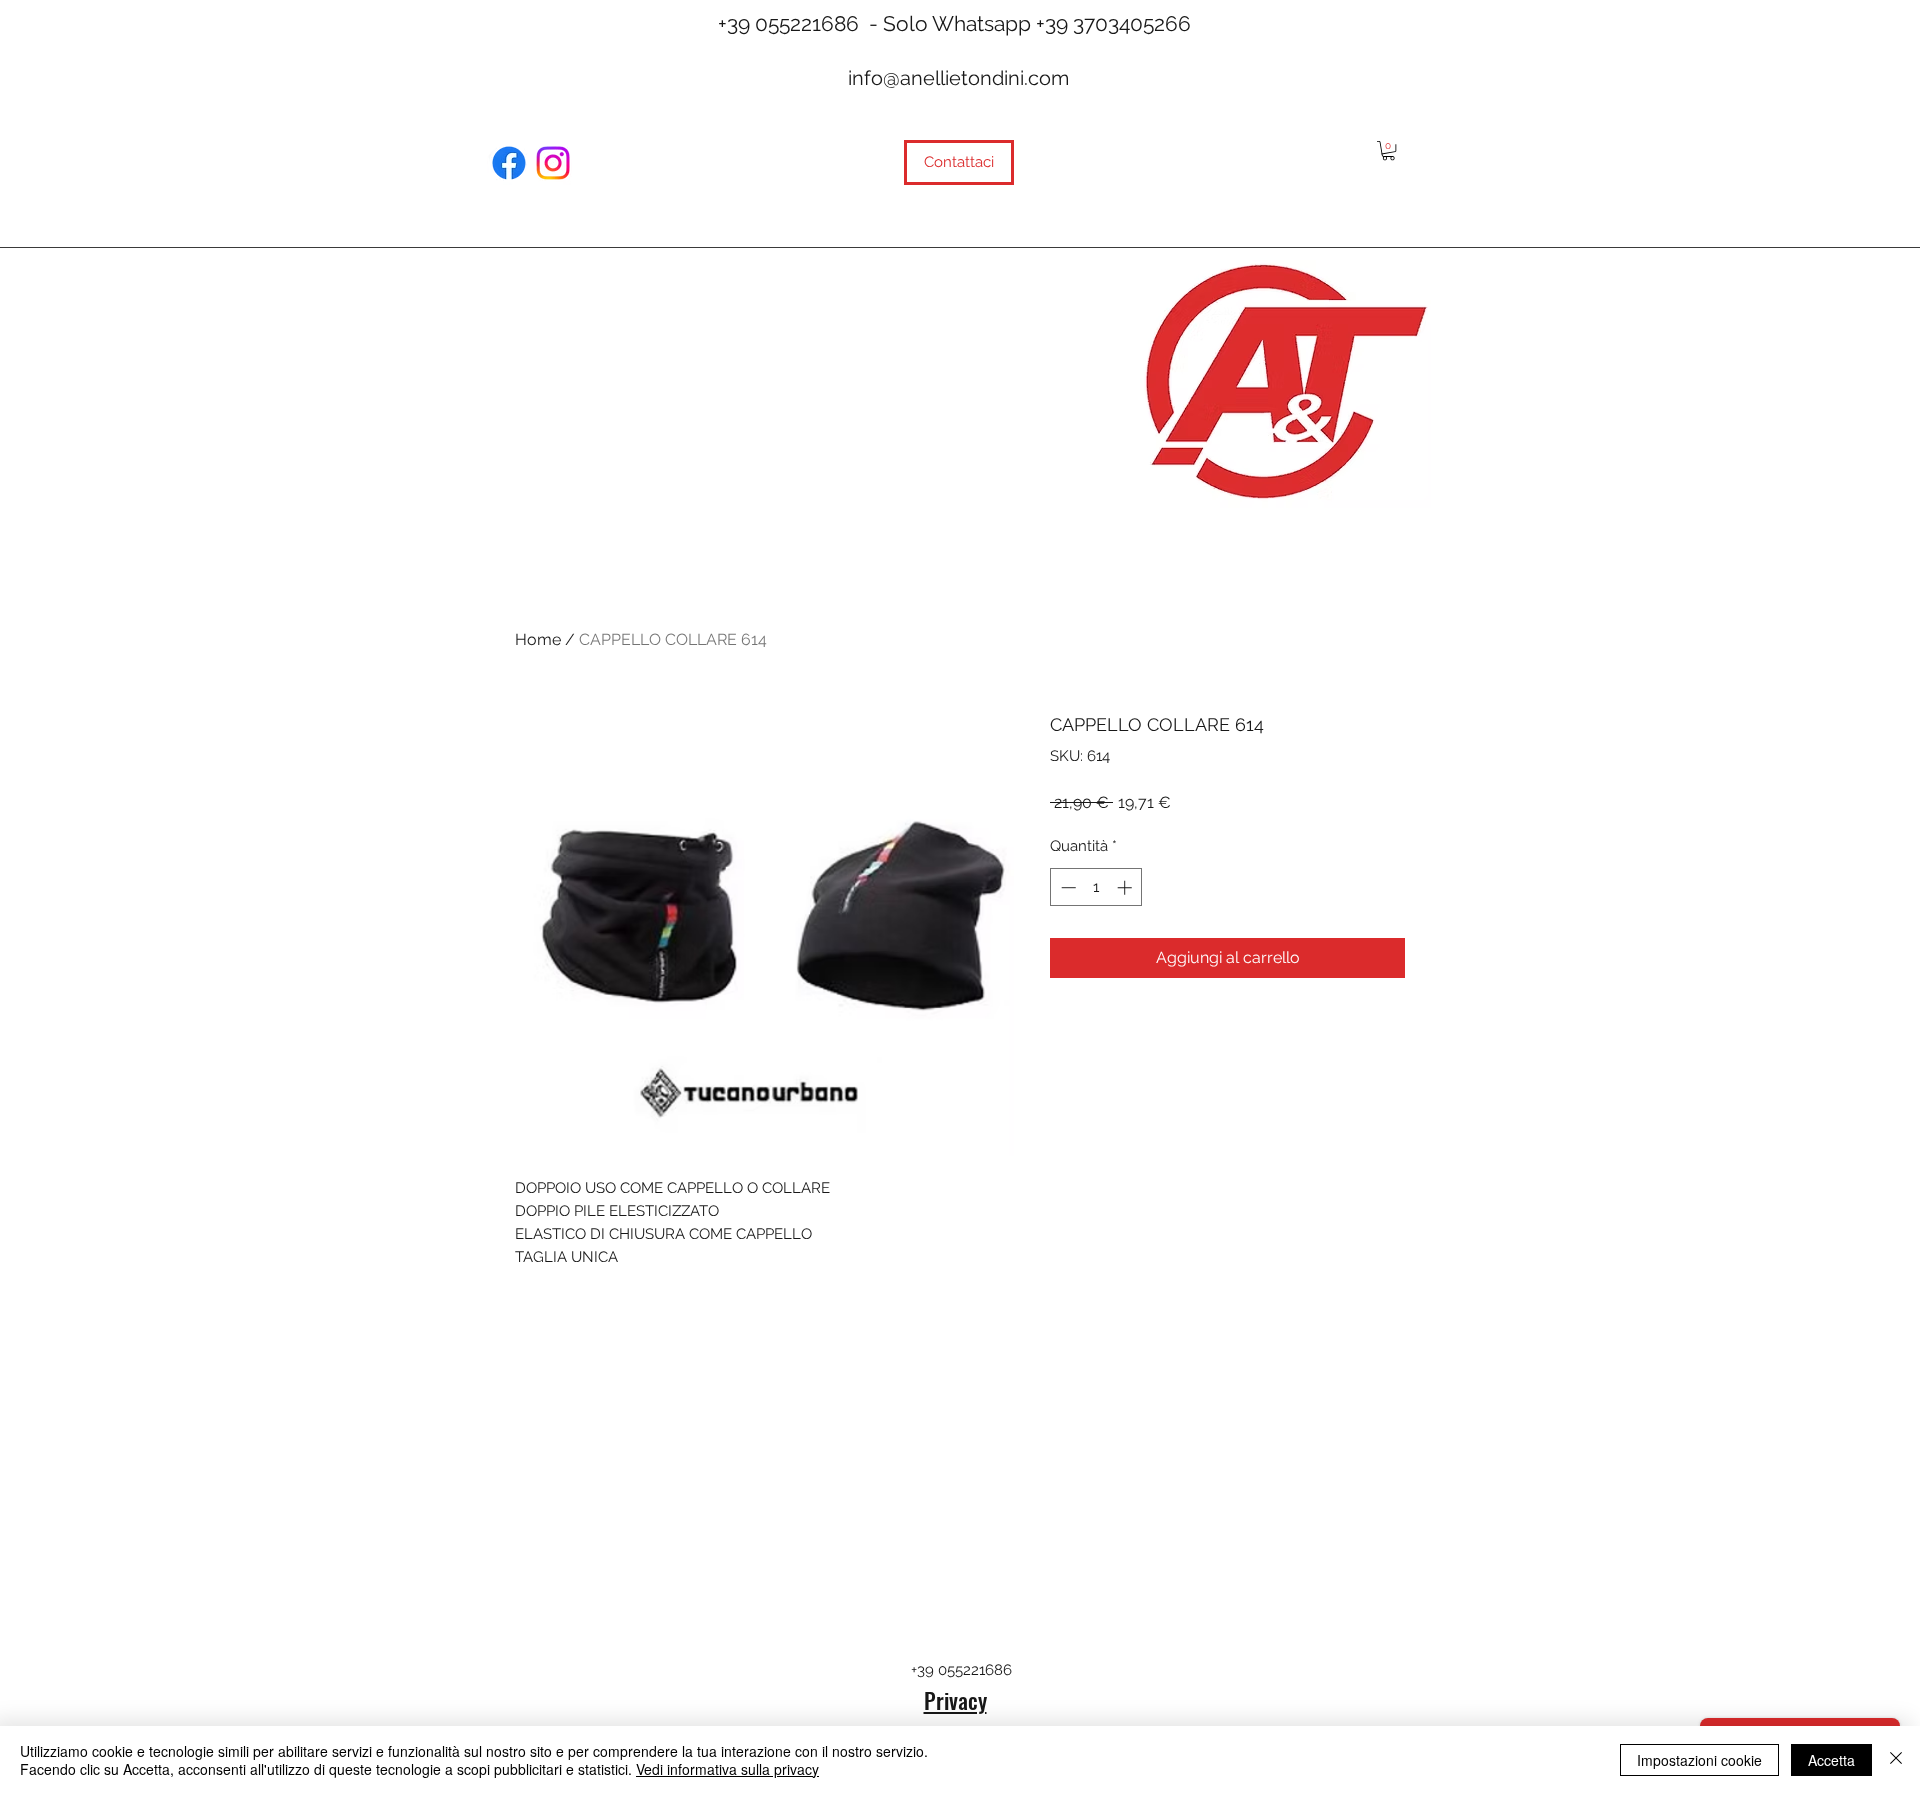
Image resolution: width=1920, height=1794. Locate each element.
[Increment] (1126, 887)
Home (538, 639)
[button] (1388, 150)
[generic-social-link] (509, 163)
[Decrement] (1066, 887)
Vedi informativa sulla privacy (727, 1769)
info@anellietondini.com (958, 78)
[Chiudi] (1896, 1760)
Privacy (955, 1700)
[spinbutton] (1096, 887)
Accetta (1831, 1760)
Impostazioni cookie (1699, 1760)
